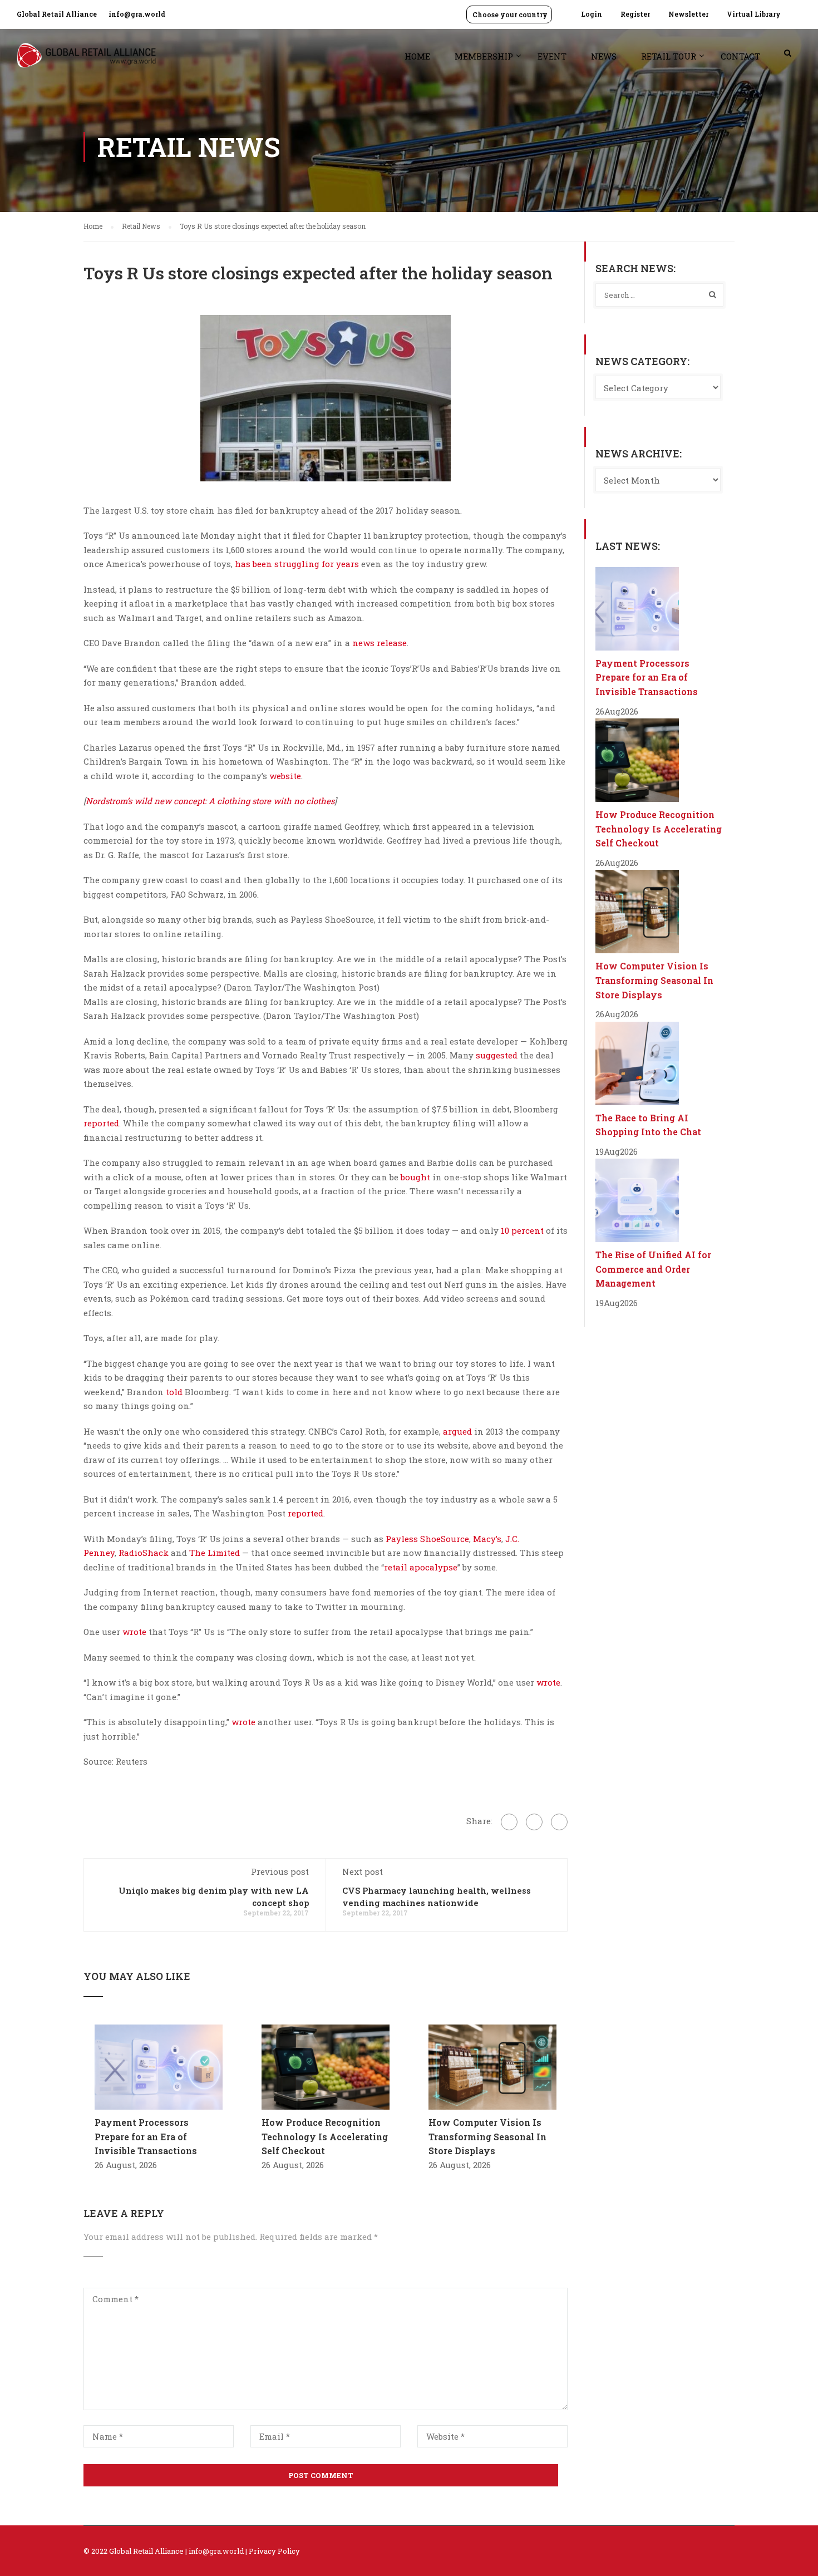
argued (457, 1431)
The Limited (215, 1553)
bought (415, 1177)
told (174, 1392)
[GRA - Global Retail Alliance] (86, 61)
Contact (740, 56)
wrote (134, 1632)
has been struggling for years (297, 564)
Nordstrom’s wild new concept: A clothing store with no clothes (210, 801)
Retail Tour (669, 56)
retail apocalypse (421, 1567)
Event (552, 56)
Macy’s (487, 1539)
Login (592, 14)
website (285, 776)
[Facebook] (509, 1822)
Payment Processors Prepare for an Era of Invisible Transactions (146, 2136)
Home (417, 56)
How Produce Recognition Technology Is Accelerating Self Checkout (325, 2136)
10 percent (522, 1230)
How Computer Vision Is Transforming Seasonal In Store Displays (487, 2136)
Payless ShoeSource (427, 1539)
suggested (497, 1055)
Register (635, 14)
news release (380, 643)
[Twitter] (534, 1822)
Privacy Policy (274, 2551)
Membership (484, 56)
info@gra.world (137, 14)
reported (101, 1123)
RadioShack (144, 1553)
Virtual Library (754, 14)
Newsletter (688, 14)
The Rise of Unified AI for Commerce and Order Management (653, 1269)
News (604, 56)
